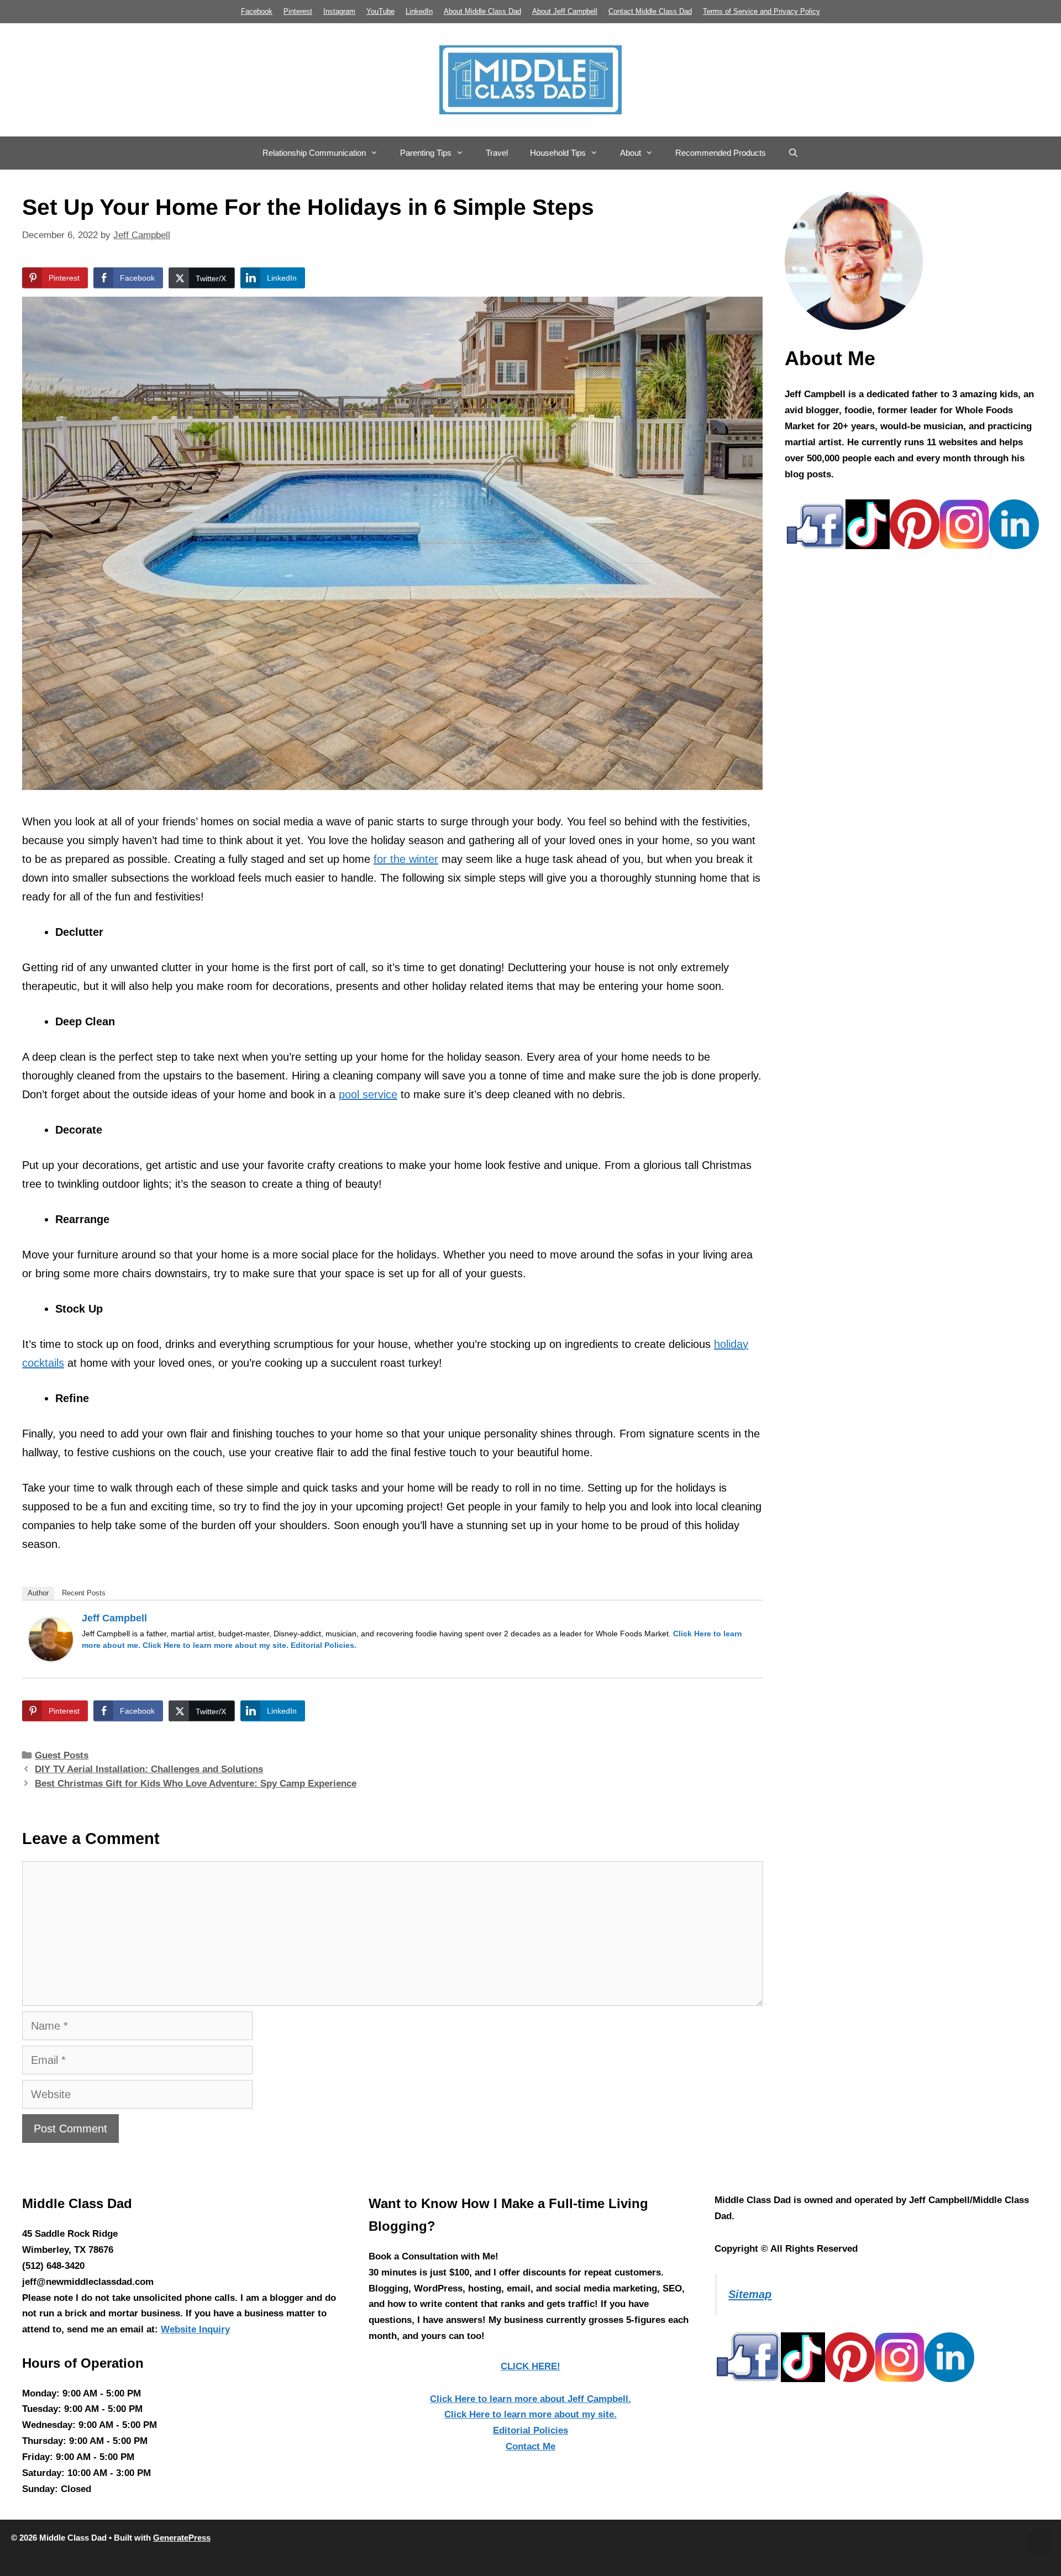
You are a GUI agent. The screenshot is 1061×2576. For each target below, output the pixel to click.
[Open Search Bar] (793, 153)
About (631, 153)
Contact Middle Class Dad (650, 11)
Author (38, 1593)
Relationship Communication (314, 153)
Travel (497, 153)
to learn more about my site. (216, 1645)
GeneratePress (182, 2538)
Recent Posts (84, 1593)
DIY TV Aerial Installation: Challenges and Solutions (149, 1769)
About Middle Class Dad (482, 11)
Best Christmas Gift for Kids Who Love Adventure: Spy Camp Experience (196, 1784)
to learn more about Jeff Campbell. (530, 2399)
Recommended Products (721, 153)
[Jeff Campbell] (51, 1657)
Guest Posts (62, 1755)
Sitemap (750, 2294)
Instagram (339, 11)
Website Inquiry (195, 2329)
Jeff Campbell (114, 1618)
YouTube (380, 11)
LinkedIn (419, 11)
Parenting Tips (426, 153)
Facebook (257, 11)
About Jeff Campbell (565, 11)
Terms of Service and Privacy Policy (761, 11)
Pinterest (298, 11)
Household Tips (558, 153)
